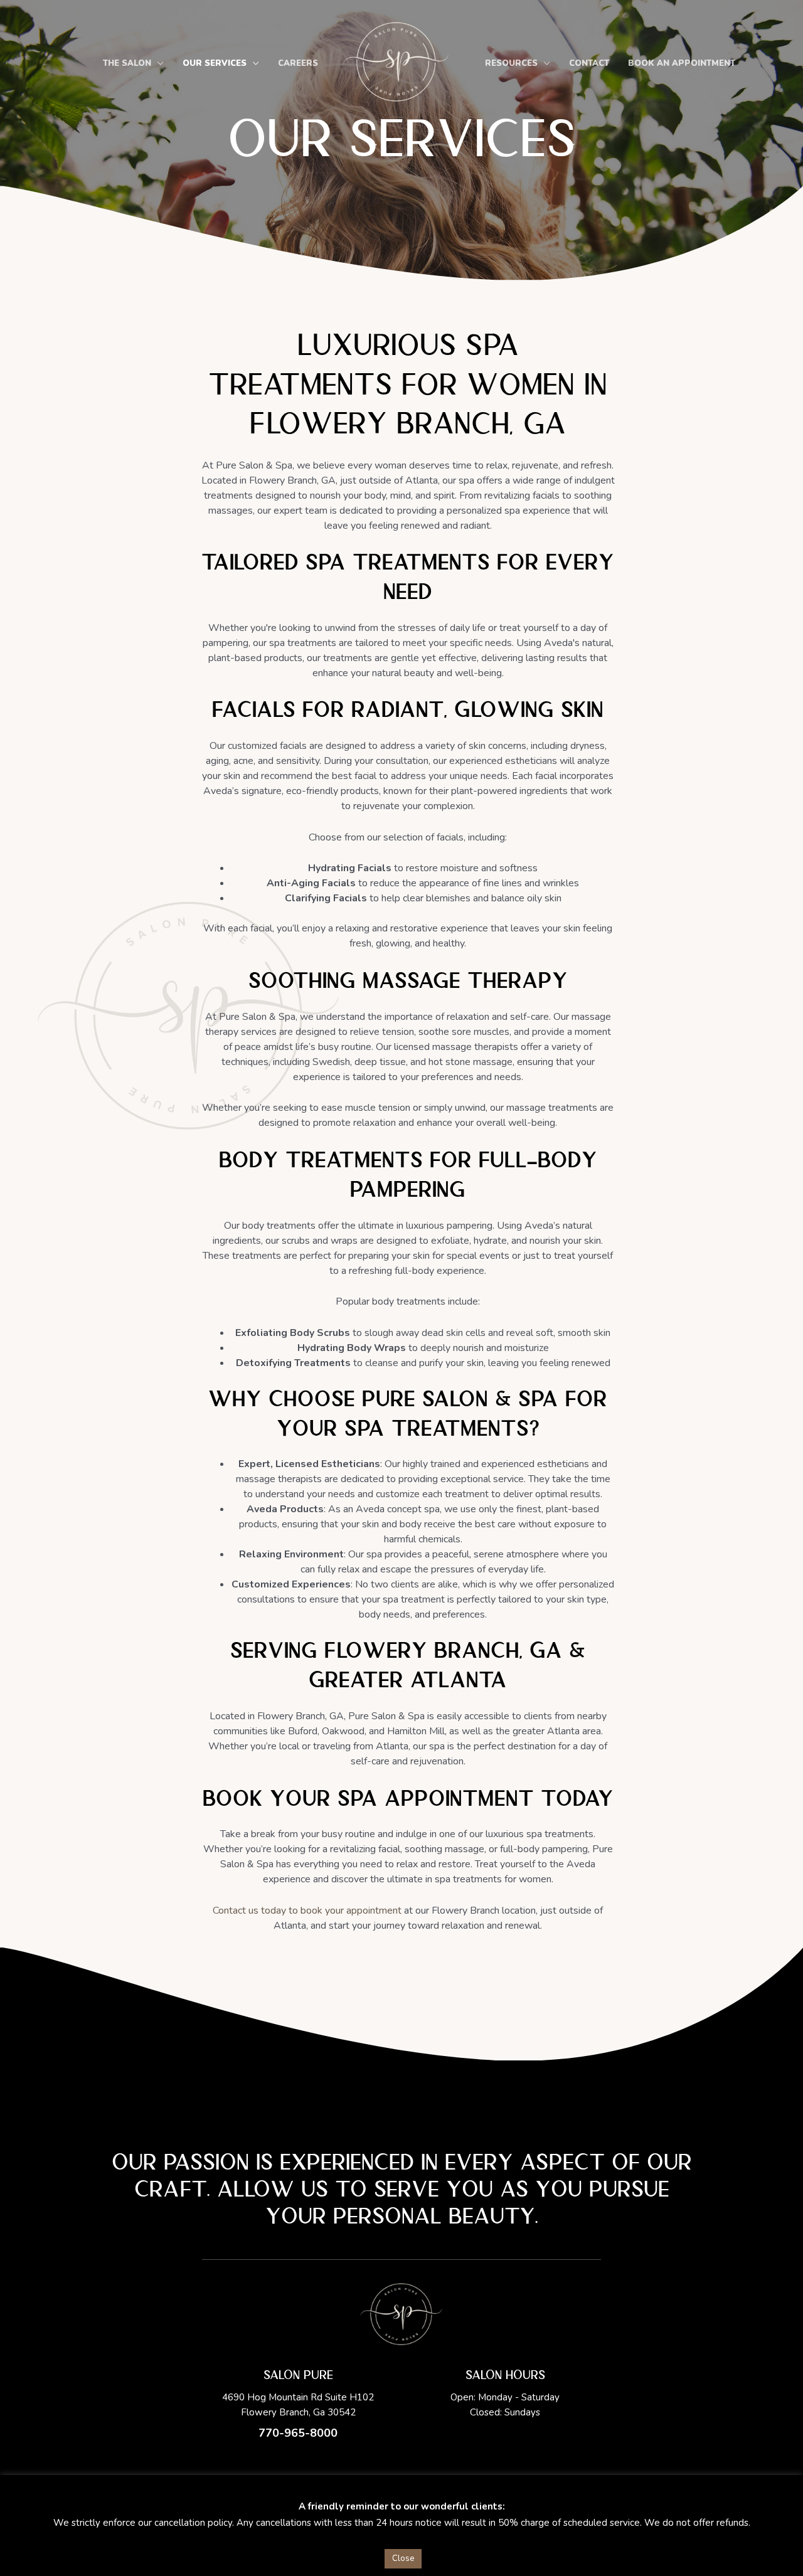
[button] (157, 64)
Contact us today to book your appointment (307, 1911)
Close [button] (403, 2558)
